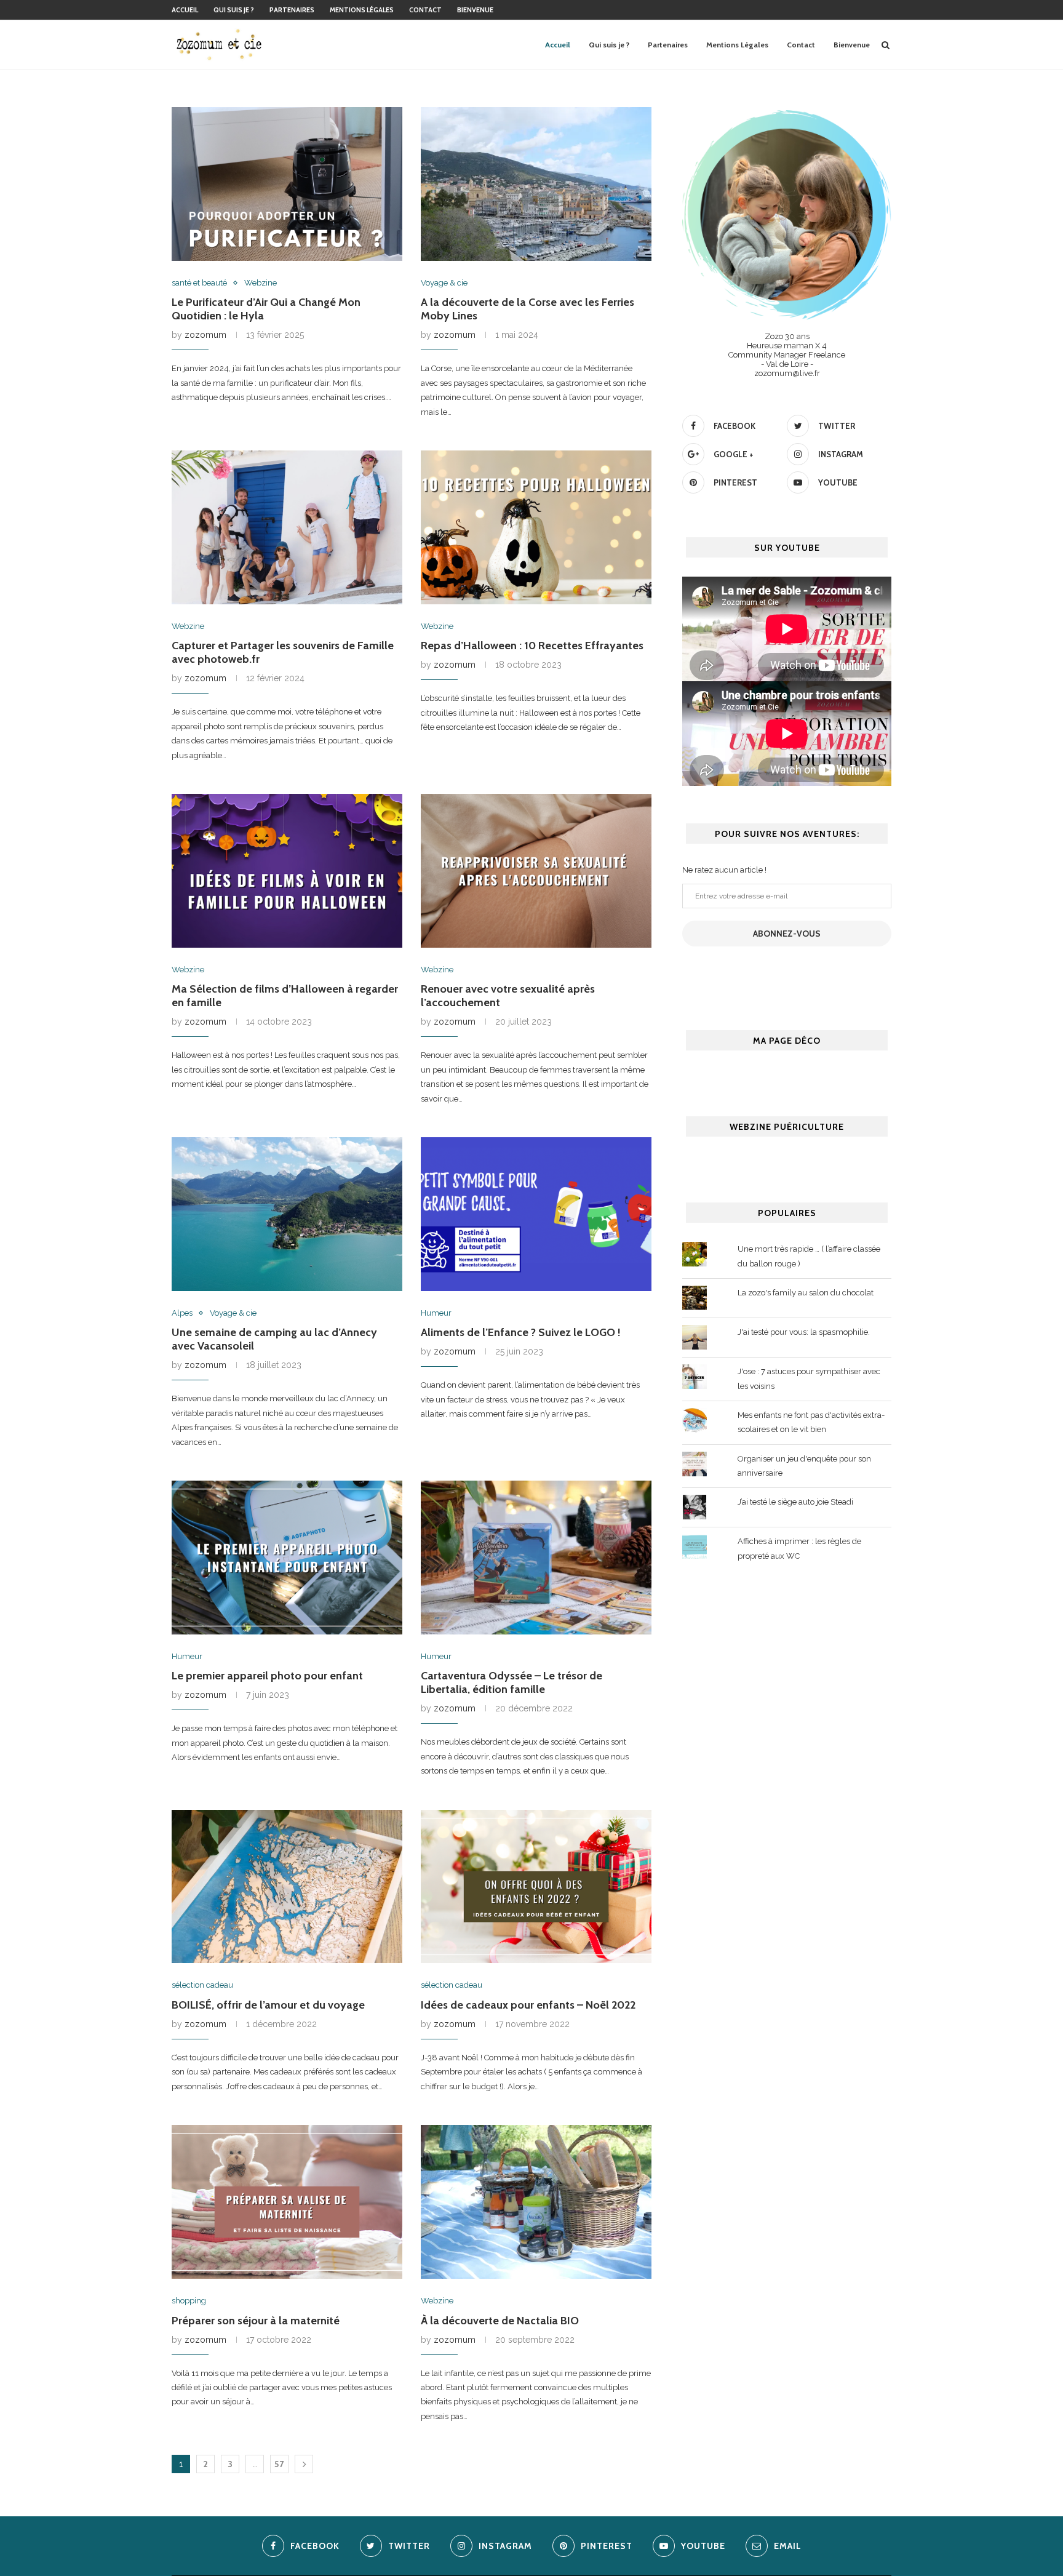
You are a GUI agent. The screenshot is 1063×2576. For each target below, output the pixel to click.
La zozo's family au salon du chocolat (806, 1293)
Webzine (261, 283)
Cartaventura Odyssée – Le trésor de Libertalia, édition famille (512, 1682)
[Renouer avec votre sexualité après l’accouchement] (536, 871)
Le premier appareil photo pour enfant (267, 1676)
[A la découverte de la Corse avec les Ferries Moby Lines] (536, 184)
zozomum (205, 335)
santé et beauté (199, 283)
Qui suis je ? (234, 10)
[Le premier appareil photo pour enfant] (287, 1558)
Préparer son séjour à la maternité (256, 2321)
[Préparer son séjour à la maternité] (287, 2202)
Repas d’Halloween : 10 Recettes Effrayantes (532, 646)
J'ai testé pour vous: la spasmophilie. (804, 1332)
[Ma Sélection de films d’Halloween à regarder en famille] (287, 871)
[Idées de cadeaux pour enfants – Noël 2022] (536, 1887)
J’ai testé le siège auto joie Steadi (795, 1502)
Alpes (182, 1313)
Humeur (436, 1313)
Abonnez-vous (787, 934)
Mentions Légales (362, 10)
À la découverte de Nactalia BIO (500, 2321)
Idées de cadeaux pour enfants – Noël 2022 (528, 2005)
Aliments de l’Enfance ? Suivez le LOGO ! (521, 1332)
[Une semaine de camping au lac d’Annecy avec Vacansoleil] (287, 1214)
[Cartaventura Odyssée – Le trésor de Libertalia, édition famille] (536, 1558)
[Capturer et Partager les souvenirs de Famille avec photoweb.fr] (287, 527)
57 (279, 2464)
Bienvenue (475, 10)
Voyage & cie (444, 283)
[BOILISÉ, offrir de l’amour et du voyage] (287, 1887)
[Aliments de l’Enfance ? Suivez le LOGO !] (536, 1214)
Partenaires (292, 10)
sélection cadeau (202, 1985)
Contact (425, 10)
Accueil (185, 10)
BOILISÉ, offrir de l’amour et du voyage (268, 2005)
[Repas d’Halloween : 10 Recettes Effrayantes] (536, 527)
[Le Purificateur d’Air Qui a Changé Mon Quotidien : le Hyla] (287, 184)
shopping (189, 2301)
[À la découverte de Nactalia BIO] (536, 2202)
